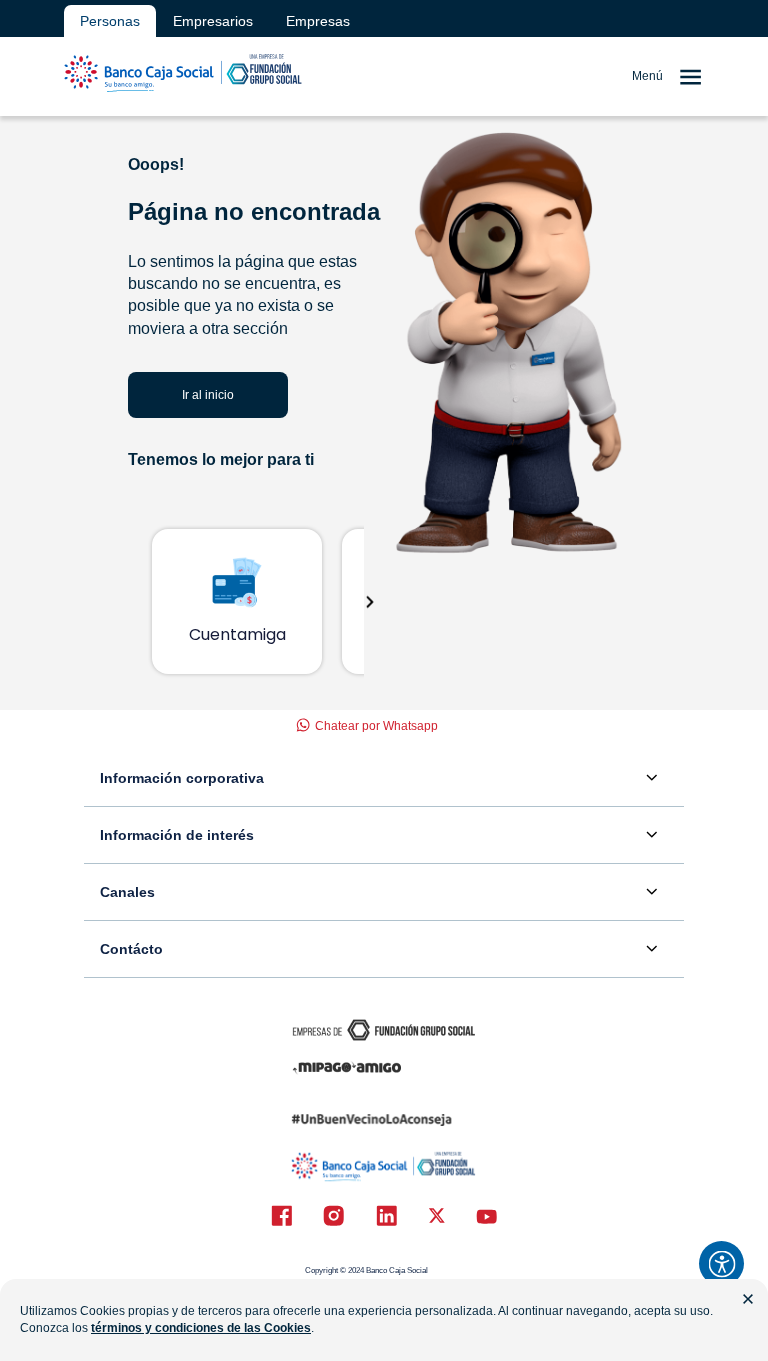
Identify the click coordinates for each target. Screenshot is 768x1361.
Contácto (131, 949)
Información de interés (177, 835)
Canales (127, 892)
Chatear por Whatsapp (376, 726)
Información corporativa (182, 778)
